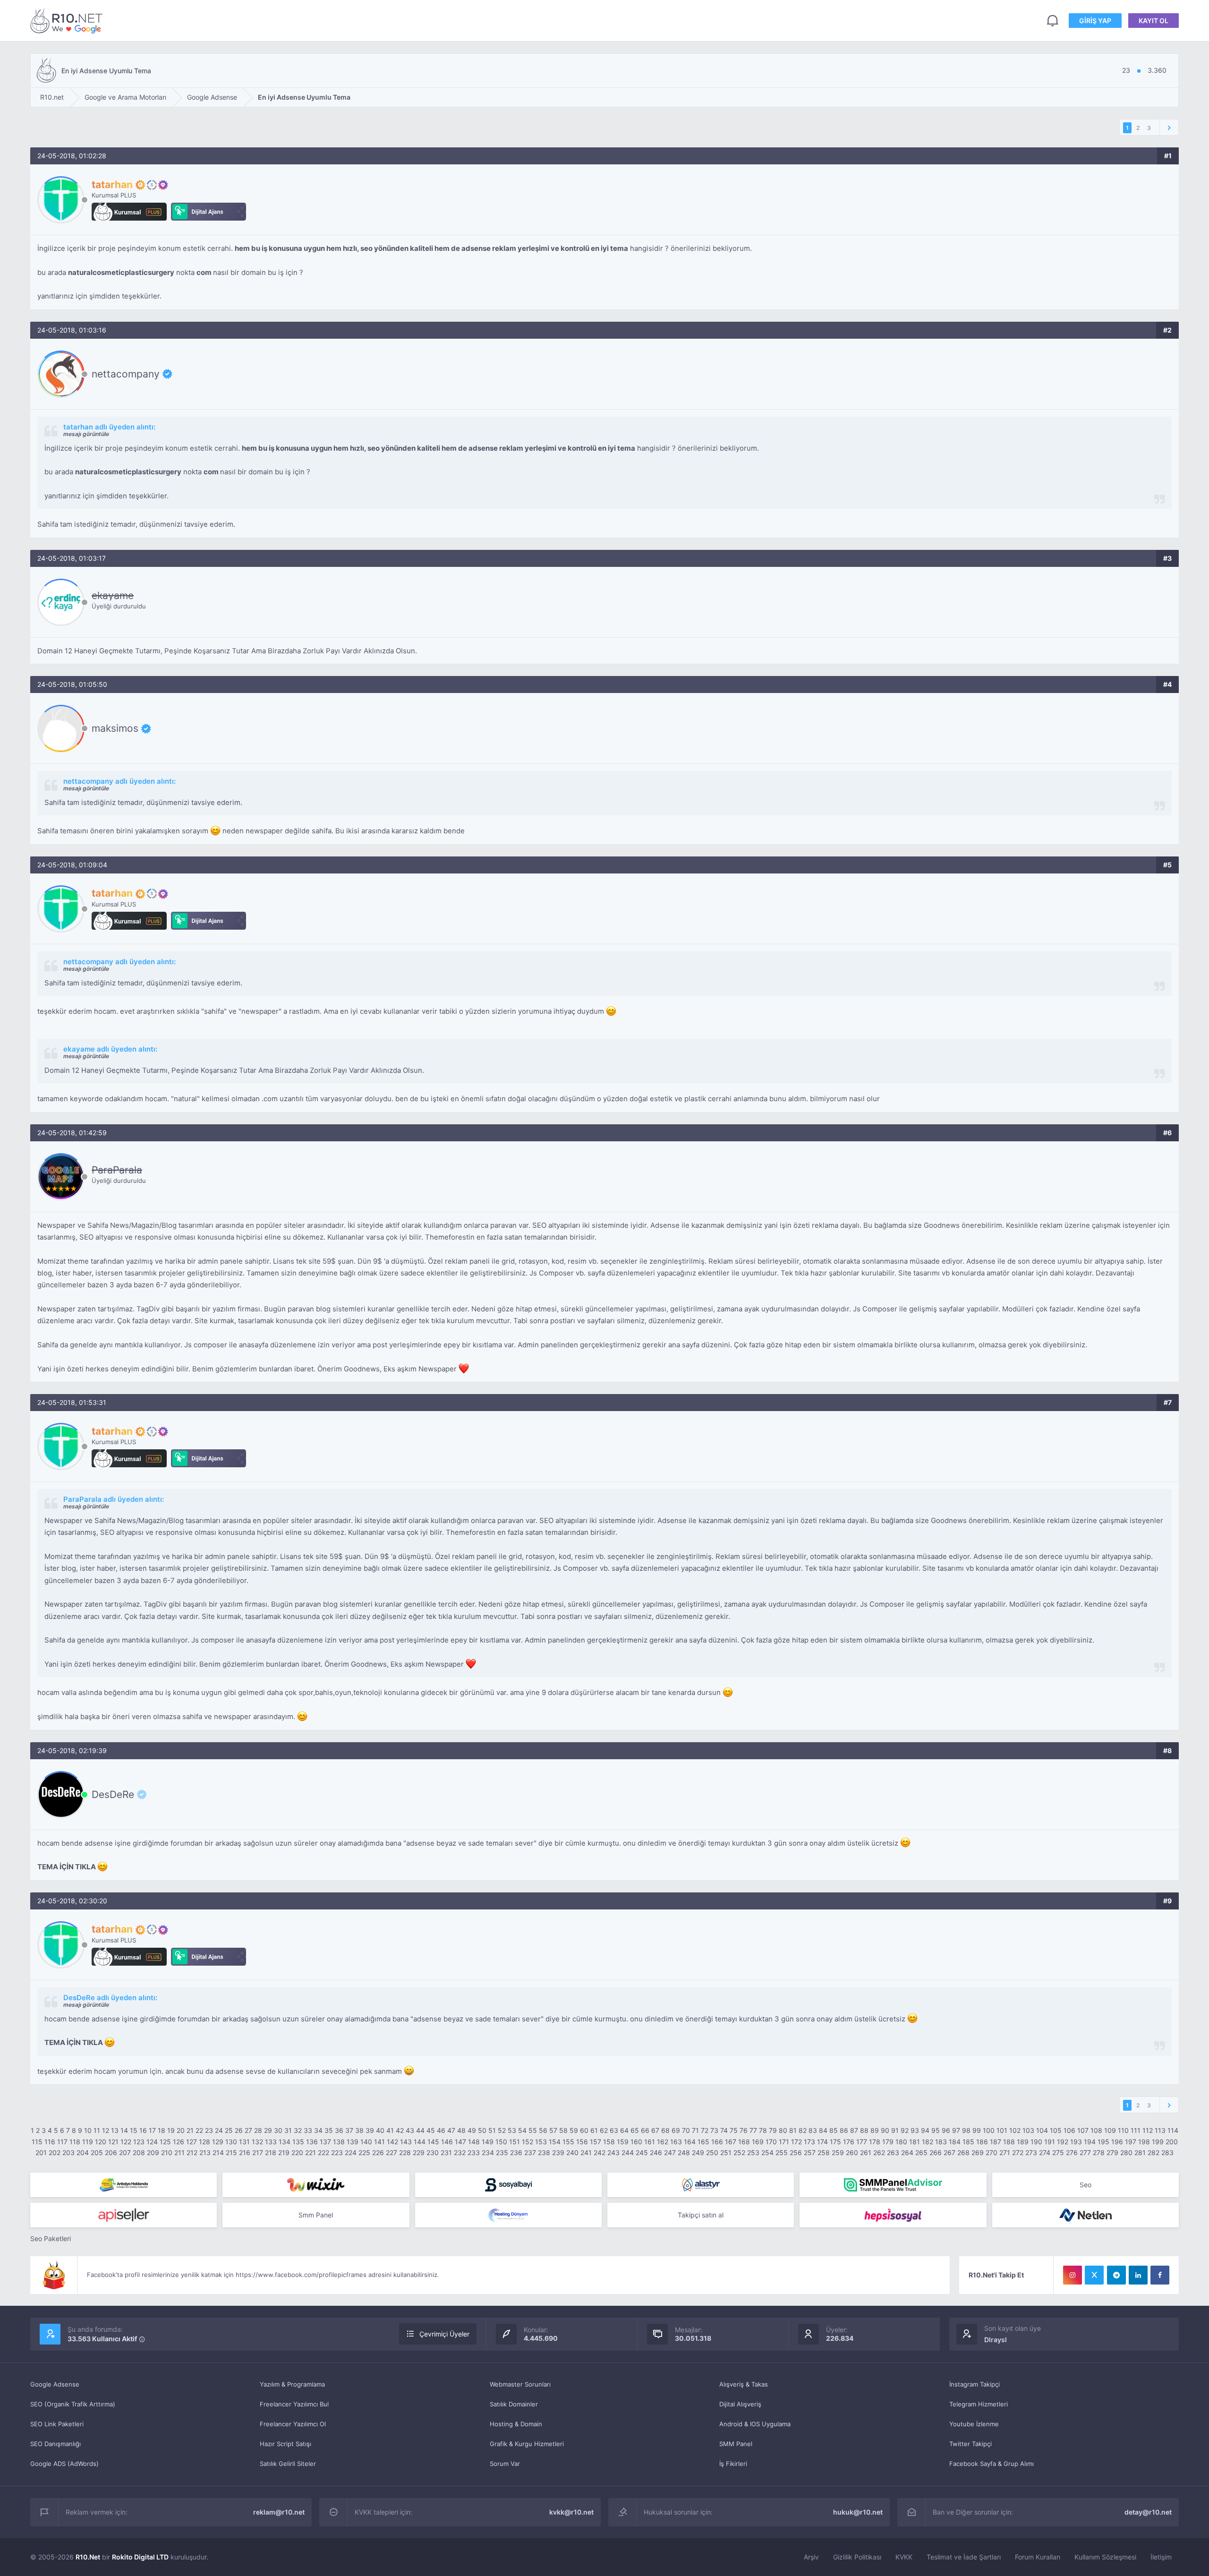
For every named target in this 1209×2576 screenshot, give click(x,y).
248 (684, 2152)
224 (351, 2152)
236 (516, 2152)
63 (614, 2130)
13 (115, 2130)
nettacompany (126, 374)
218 (271, 2152)
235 (502, 2152)
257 (810, 2152)
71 (695, 2130)
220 (297, 2152)
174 (822, 2142)
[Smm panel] (893, 2185)
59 (574, 2130)
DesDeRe (113, 1794)
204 (83, 2152)
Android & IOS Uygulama (755, 2424)
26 (239, 2130)
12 (106, 2130)
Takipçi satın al (701, 2215)
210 (167, 2152)
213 (205, 2152)
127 (192, 2142)
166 (717, 2142)
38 (359, 2130)
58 (563, 2130)
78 (763, 2130)
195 (1103, 2142)
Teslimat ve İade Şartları (964, 2557)
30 (278, 2130)
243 (613, 2152)
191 (1050, 2142)
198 (1144, 2142)
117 (62, 2142)
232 (460, 2152)
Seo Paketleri (51, 2238)
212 (192, 2152)
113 (1160, 2130)
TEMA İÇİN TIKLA (67, 1867)
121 (113, 2142)
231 (446, 2152)
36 (339, 2130)
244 (628, 2152)
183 (941, 2142)
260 (852, 2152)
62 (604, 2130)
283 (1167, 2152)
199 (1158, 2142)
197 (1131, 2142)
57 (553, 2130)
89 (875, 2130)
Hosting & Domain (516, 2424)
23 (209, 2130)
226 (378, 2152)
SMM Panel (736, 2444)
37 (349, 2130)
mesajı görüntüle (86, 434)
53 (512, 2130)
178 (875, 2142)
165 (703, 2142)
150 (501, 2142)
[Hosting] (701, 2185)
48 (461, 2130)
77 (753, 2130)
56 (543, 2130)
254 (767, 2152)
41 (390, 2130)
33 (308, 2130)
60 (584, 2130)
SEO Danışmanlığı (55, 2444)
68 (665, 2130)
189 (1023, 2142)
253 (753, 2152)
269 (978, 2152)
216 (245, 2152)
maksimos (115, 728)
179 (888, 2142)
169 (758, 2142)
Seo (1086, 2185)
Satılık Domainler (514, 2404)
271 (1005, 2152)
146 (447, 2142)
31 (288, 2130)
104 (1042, 2130)
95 (936, 2130)
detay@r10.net (1148, 2512)
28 (258, 2130)
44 (420, 2130)
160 (636, 2142)
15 (134, 2130)
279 (1112, 2152)
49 (472, 2130)
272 (1018, 2152)
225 (364, 2152)
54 (522, 2130)
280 (1126, 2152)
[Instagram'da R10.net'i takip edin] (1073, 2275)
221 (311, 2152)
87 (854, 2130)
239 (558, 2152)
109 (1110, 2130)
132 (257, 2142)
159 (623, 2142)
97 (956, 2130)
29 (268, 2130)
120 (101, 2142)
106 (1069, 2130)
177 (862, 2142)
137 (325, 2142)
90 (885, 2130)
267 (949, 2152)
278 (1099, 2152)
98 (966, 2130)
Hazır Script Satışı (285, 2444)
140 (366, 2142)
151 (515, 2142)
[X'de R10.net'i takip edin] (1094, 2275)
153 (541, 2142)
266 (936, 2152)
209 (153, 2152)
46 (441, 2130)
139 (353, 2142)
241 (586, 2152)
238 (544, 2152)
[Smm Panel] (508, 2185)
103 (1028, 2130)
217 (258, 2152)
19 (171, 2130)
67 (655, 2130)
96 (946, 2130)
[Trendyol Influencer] (316, 2185)
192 (1063, 2142)
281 (1140, 2152)
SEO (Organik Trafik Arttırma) (73, 2404)
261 (866, 2152)
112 (1148, 2130)
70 (686, 2130)
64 (624, 2130)
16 (143, 2130)
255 (782, 2152)
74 (724, 2130)
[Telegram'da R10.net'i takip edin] (1116, 2275)
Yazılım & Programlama (292, 2384)
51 (492, 2130)
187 (996, 2142)
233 (474, 2152)
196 (1117, 2142)
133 (271, 2142)
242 (600, 2152)
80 (783, 2130)
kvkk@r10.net (571, 2512)
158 (609, 2142)
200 (1172, 2142)
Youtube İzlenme (974, 2424)
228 (405, 2152)
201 (41, 2152)
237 (530, 2152)
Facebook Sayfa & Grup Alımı (992, 2464)
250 (712, 2152)
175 (835, 2142)
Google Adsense (55, 2384)
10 (88, 2130)
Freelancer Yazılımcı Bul (294, 2404)
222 (324, 2152)
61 (594, 2130)
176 (849, 2142)
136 (312, 2142)
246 (656, 2152)
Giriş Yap (1095, 21)
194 (1090, 2142)
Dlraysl (996, 2340)
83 (813, 2130)
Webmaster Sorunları (520, 2384)
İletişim (1161, 2557)
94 (925, 2130)
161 (650, 2142)
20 (181, 2130)
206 (111, 2152)
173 (809, 2142)
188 (1009, 2142)
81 (793, 2130)
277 (1085, 2152)
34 (318, 2130)
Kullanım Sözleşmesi (1105, 2557)
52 (502, 2130)
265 (921, 2152)
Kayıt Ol (1154, 21)
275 (1058, 2152)
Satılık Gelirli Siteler (288, 2464)
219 (284, 2152)
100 (989, 2130)
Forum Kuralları (1038, 2557)
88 (864, 2130)
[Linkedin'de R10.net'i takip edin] (1138, 2275)
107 (1083, 2130)
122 (126, 2142)
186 (982, 2142)
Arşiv (811, 2557)
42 (400, 2130)
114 (1173, 2130)
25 (229, 2130)
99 (977, 2130)
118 (75, 2142)
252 (739, 2152)
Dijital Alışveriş (740, 2404)
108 (1096, 2130)
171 (784, 2142)
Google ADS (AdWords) (64, 2464)
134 (285, 2142)
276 (1072, 2152)
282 (1154, 2152)
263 (893, 2152)
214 (218, 2152)
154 (555, 2142)
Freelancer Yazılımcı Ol (293, 2424)
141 (379, 2142)
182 (928, 2142)
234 (488, 2152)
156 (582, 2142)
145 (433, 2142)
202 (55, 2152)
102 (1015, 2130)
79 (773, 2130)
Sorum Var (505, 2464)
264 (907, 2152)
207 (125, 2152)
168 (744, 2142)
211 (179, 2152)
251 (726, 2152)
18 (162, 2130)
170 (771, 2142)
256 (796, 2152)
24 (219, 2130)
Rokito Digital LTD (140, 2557)
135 (298, 2142)
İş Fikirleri (733, 2464)
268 (963, 2152)
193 (1076, 2142)
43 (410, 2130)
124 (152, 2142)
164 (690, 2142)
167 (731, 2142)
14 (124, 2130)
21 (190, 2130)
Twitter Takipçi (971, 2444)
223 (337, 2152)
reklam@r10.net (279, 2512)
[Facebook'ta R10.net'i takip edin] (1160, 2275)
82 (803, 2130)
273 (1031, 2152)
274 (1045, 2152)
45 (431, 2130)
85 (834, 2130)
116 (50, 2142)
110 (1123, 2130)
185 (968, 2142)
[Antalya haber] (123, 2185)
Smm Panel (316, 2215)
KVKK (904, 2557)
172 (796, 2142)
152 (528, 2142)
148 (474, 2142)
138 (339, 2142)
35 (329, 2130)
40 (380, 2130)
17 (152, 2130)
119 (88, 2142)
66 (645, 2130)
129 (218, 2142)
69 (676, 2130)
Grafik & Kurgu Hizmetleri (527, 2444)
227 (392, 2152)
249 (698, 2152)
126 (179, 2142)
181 (915, 2142)
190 (1036, 2142)
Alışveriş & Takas (744, 2384)
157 (596, 2142)
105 (1056, 2130)
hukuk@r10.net (858, 2512)
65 (635, 2130)
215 (231, 2152)
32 (298, 2130)
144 (420, 2142)
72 (705, 2130)
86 (844, 2130)
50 (482, 2130)
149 (488, 2142)
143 (406, 2142)
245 (642, 2152)
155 (568, 2142)
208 (139, 2152)
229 (419, 2152)
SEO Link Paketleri (57, 2424)
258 (824, 2152)
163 (676, 2142)
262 (879, 2152)
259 (838, 2152)
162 (663, 2142)
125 (165, 2142)
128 (204, 2142)
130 (231, 2142)
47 (451, 2130)
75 (734, 2130)
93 (915, 2130)
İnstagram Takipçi (975, 2384)
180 (901, 2142)
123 (139, 2142)
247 (670, 2152)
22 (199, 2130)
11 (97, 2130)
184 (955, 2142)
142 (392, 2142)
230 (433, 2152)
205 (97, 2152)
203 (68, 2152)
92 (905, 2130)
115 (37, 2142)
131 (244, 2142)
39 (370, 2130)
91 (895, 2130)
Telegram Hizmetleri (979, 2404)
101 (1002, 2130)
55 (533, 2130)
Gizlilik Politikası (857, 2557)
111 (1136, 2130)
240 (572, 2152)
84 (823, 2130)
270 (992, 2152)
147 (460, 2142)
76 (744, 2130)
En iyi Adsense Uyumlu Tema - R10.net (68, 21)
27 (248, 2130)
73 (714, 2130)
